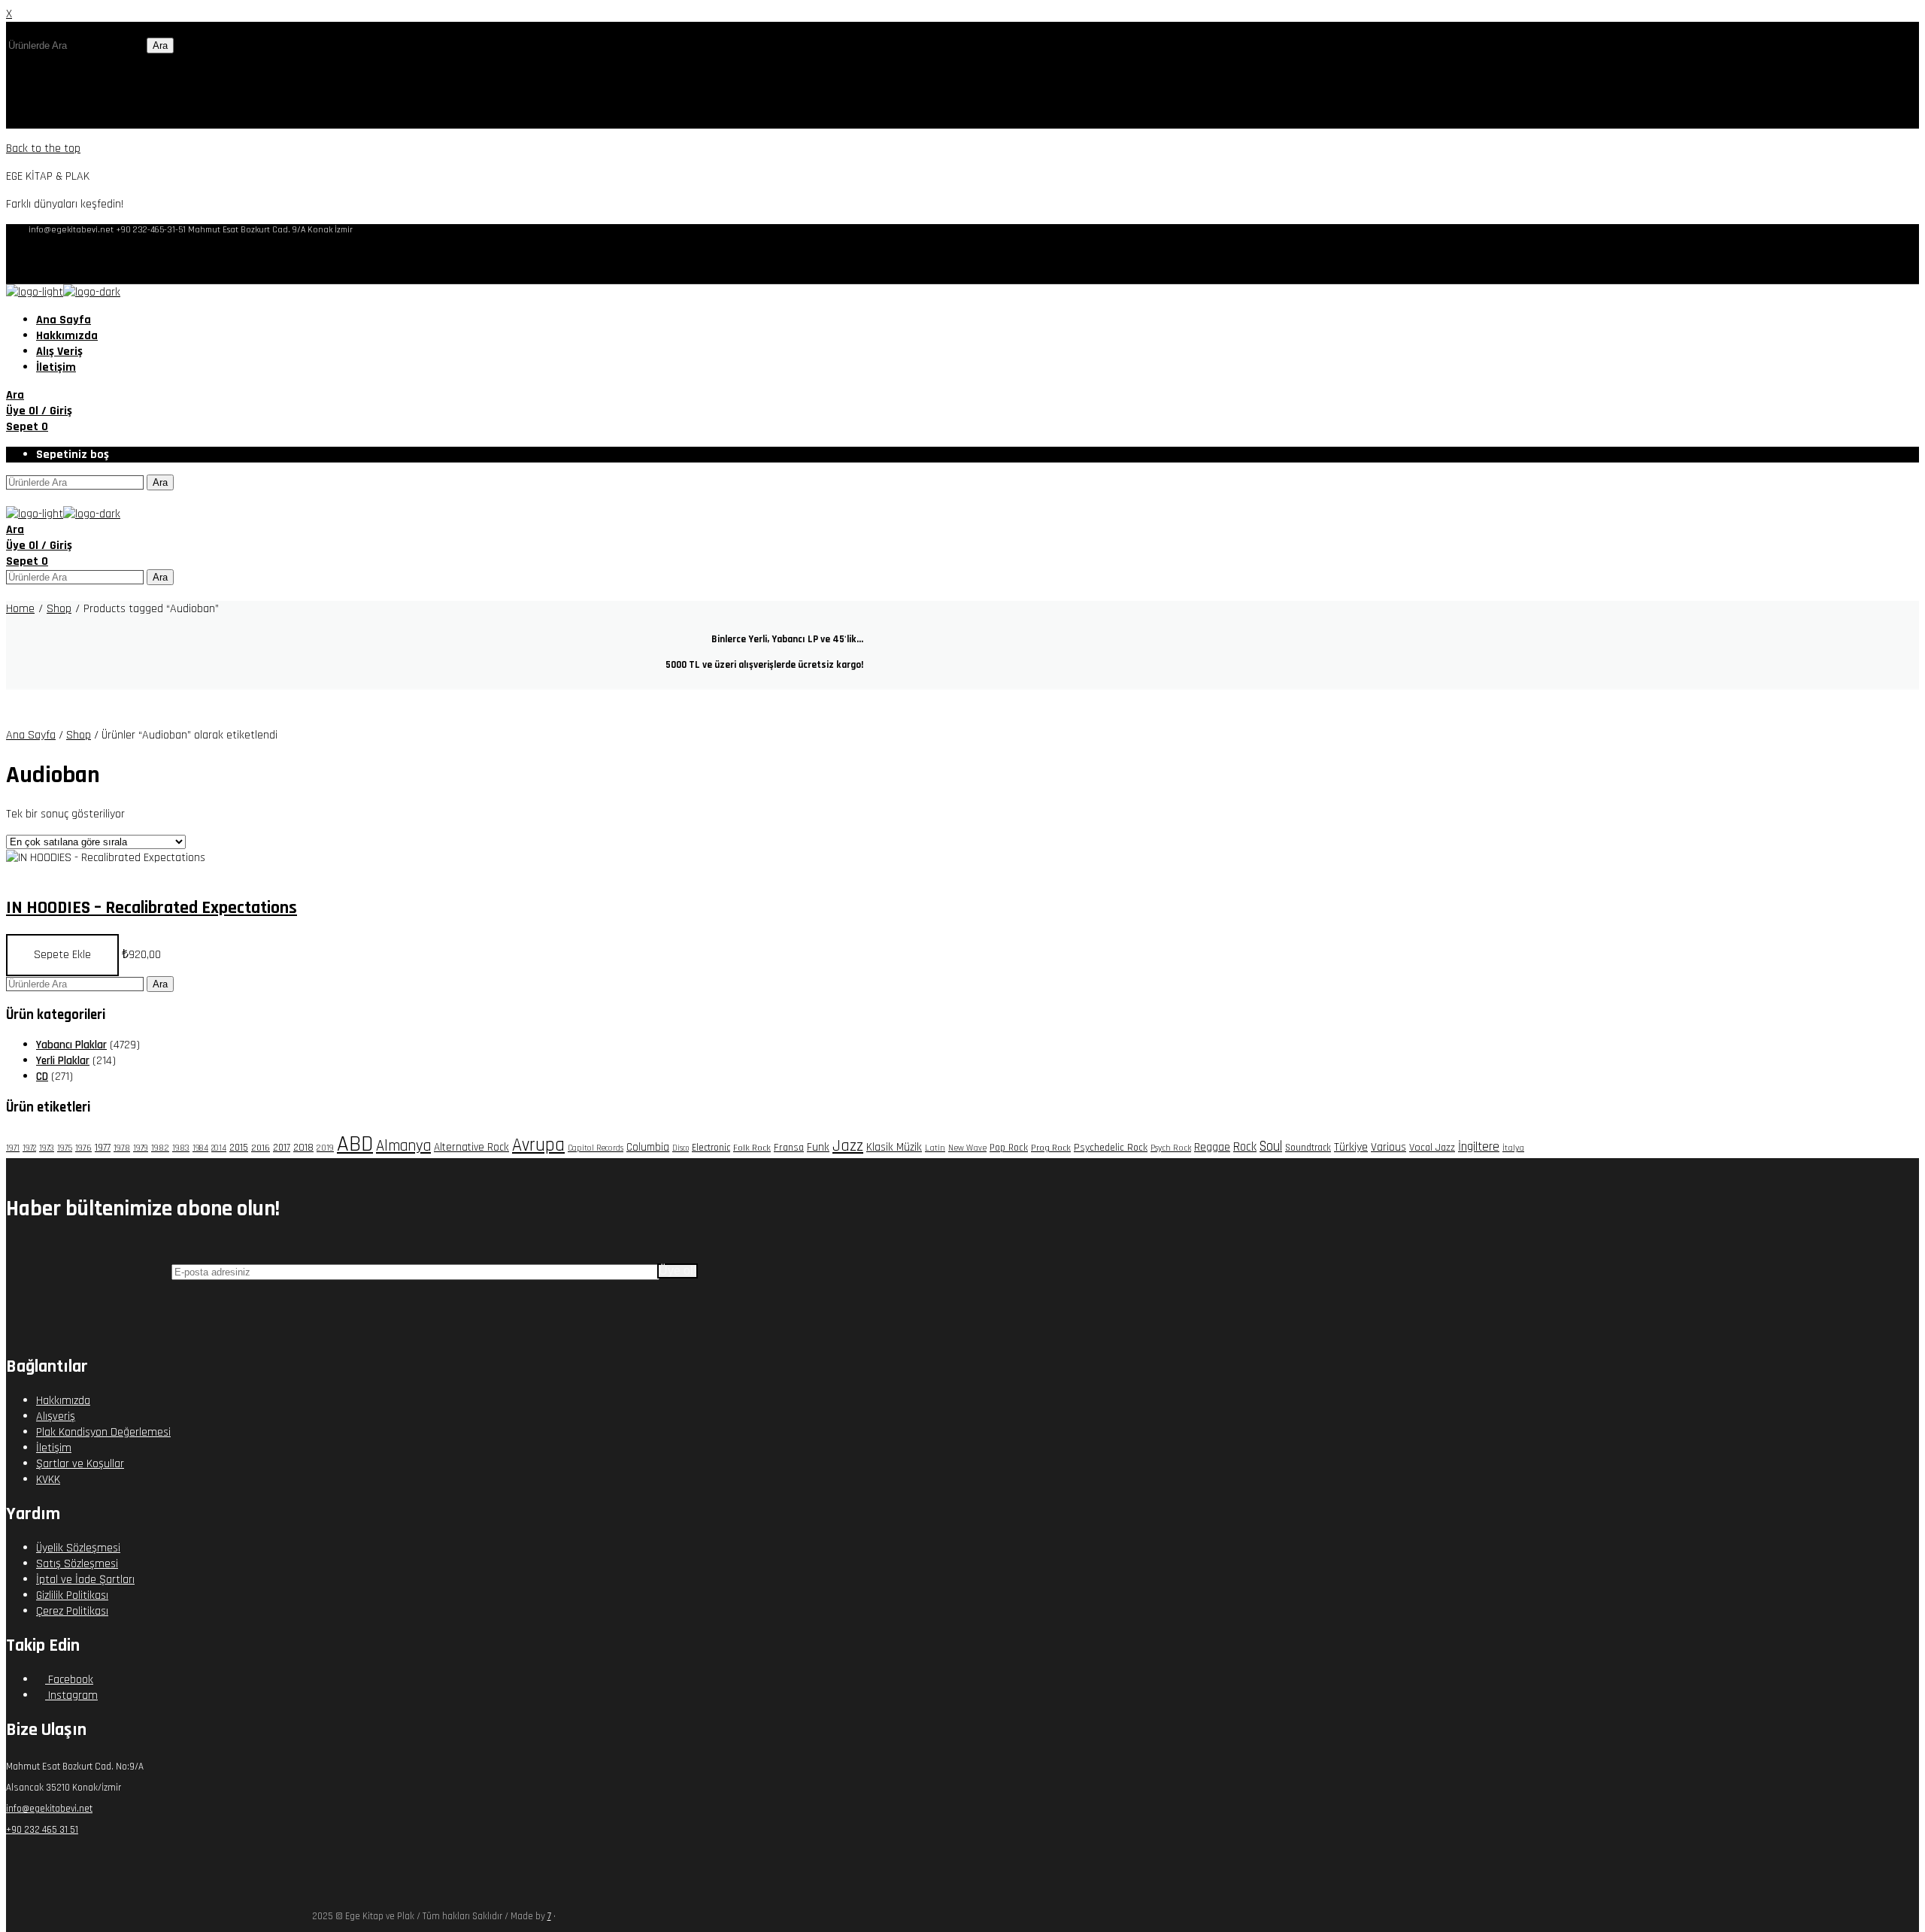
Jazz (848, 1146)
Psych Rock (1171, 1148)
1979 (141, 1148)
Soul (1271, 1146)
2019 (325, 1148)
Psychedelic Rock (1111, 1148)
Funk (818, 1147)
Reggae (1212, 1147)
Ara (160, 45)
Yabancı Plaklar (71, 1045)
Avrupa (538, 1145)
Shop (79, 735)
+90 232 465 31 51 (42, 1830)
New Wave (967, 1148)
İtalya (1513, 1148)
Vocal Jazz (1432, 1148)
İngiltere (1479, 1147)
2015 (239, 1148)
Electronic (711, 1148)
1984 (200, 1148)
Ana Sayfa (31, 735)
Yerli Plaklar (63, 1061)
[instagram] (1873, 259)
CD (42, 1077)
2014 (219, 1148)
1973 (47, 1148)
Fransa (789, 1148)
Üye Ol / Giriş (39, 411)
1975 (65, 1148)
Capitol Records (596, 1148)
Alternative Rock (471, 1147)
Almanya (403, 1146)
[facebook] (1849, 259)
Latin (935, 1148)
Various (1388, 1147)
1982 (160, 1148)
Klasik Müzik (894, 1147)
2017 (282, 1148)
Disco (681, 1148)
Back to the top (43, 149)
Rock (1245, 1147)
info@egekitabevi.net (49, 1809)
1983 (181, 1148)
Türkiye (1351, 1147)
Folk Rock (752, 1148)
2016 (261, 1148)
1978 (122, 1148)
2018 (303, 1148)
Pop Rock (1009, 1148)
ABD (355, 1144)
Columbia (648, 1147)
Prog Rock (1051, 1148)
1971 (13, 1148)
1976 (83, 1148)
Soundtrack (1308, 1148)
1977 (103, 1148)
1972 (29, 1148)
